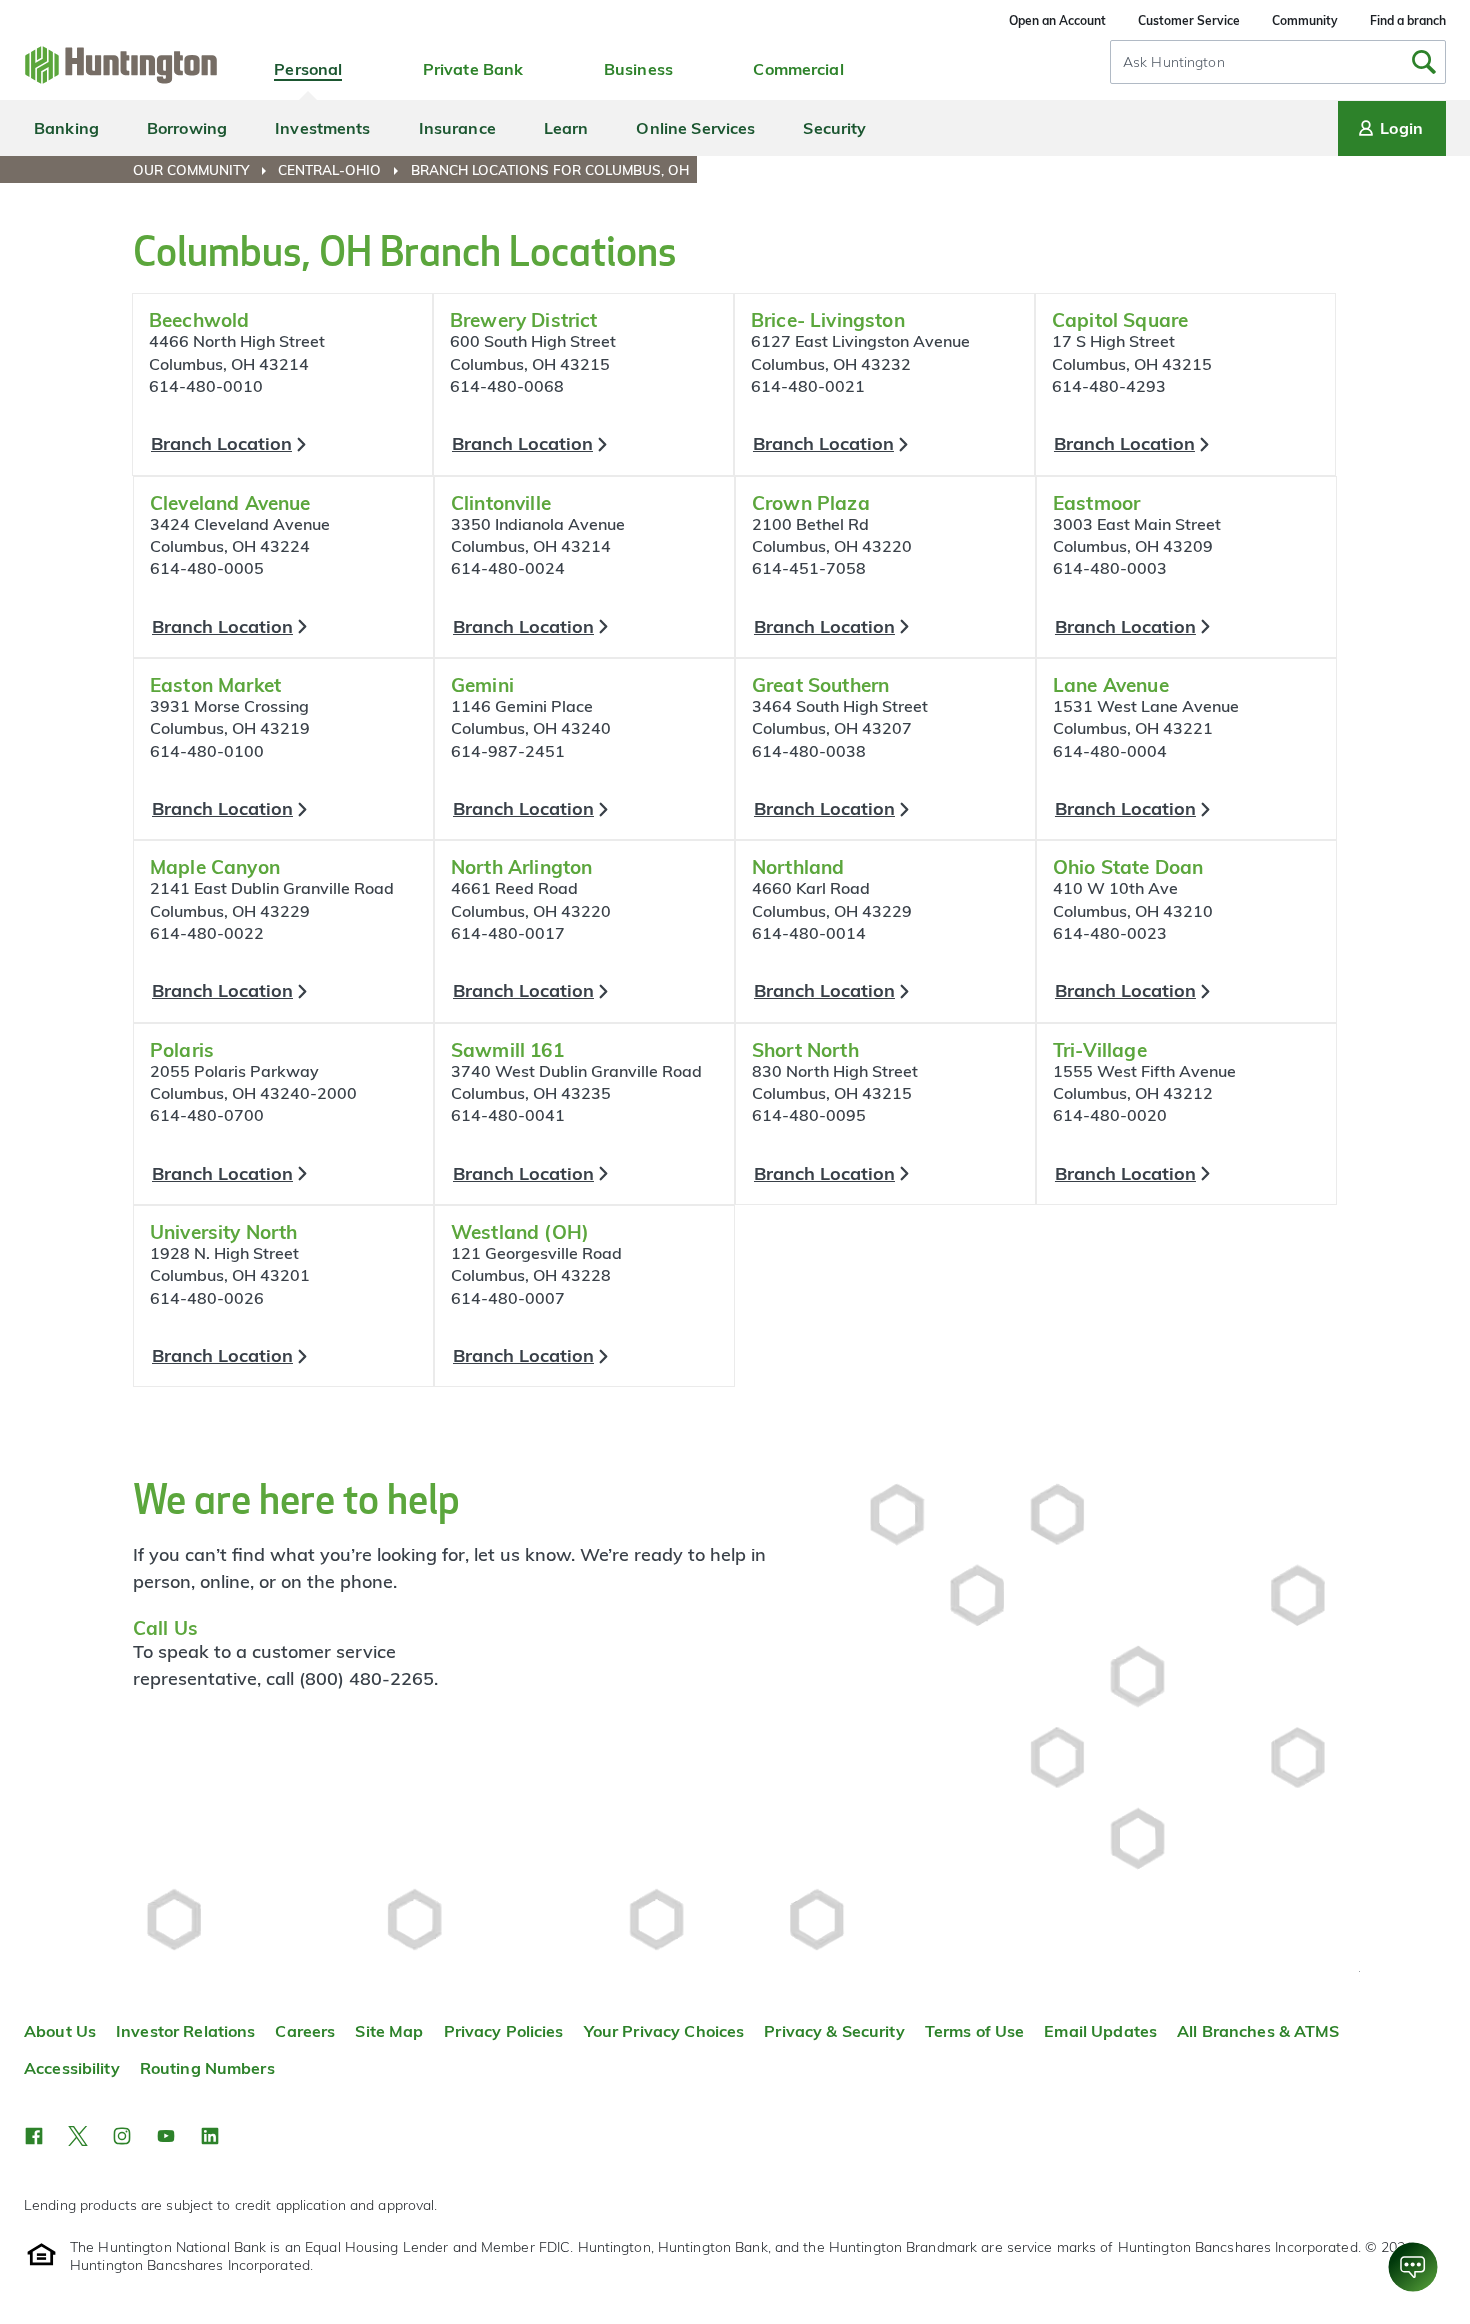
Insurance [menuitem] (457, 128)
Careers (305, 2031)
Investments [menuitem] (322, 128)
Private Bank (473, 69)
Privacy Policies (504, 2031)
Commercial (798, 69)
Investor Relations (185, 2031)
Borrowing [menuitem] (187, 128)
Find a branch (1408, 20)
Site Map (389, 2031)
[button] (34, 2136)
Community (1305, 20)
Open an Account (1057, 20)
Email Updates (1100, 2031)
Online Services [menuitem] (695, 128)
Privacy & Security (834, 2031)
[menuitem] (203, 170)
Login (1401, 128)
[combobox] (1278, 62)
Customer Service (1189, 20)
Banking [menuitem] (66, 128)
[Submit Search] (1424, 62)
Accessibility (72, 2068)
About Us (60, 2031)
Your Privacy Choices (664, 2031)
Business (638, 69)
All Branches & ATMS (1258, 2031)
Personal (308, 69)
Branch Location (221, 443)
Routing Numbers (207, 2068)
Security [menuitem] (834, 128)
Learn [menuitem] (566, 128)
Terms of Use (975, 2031)
